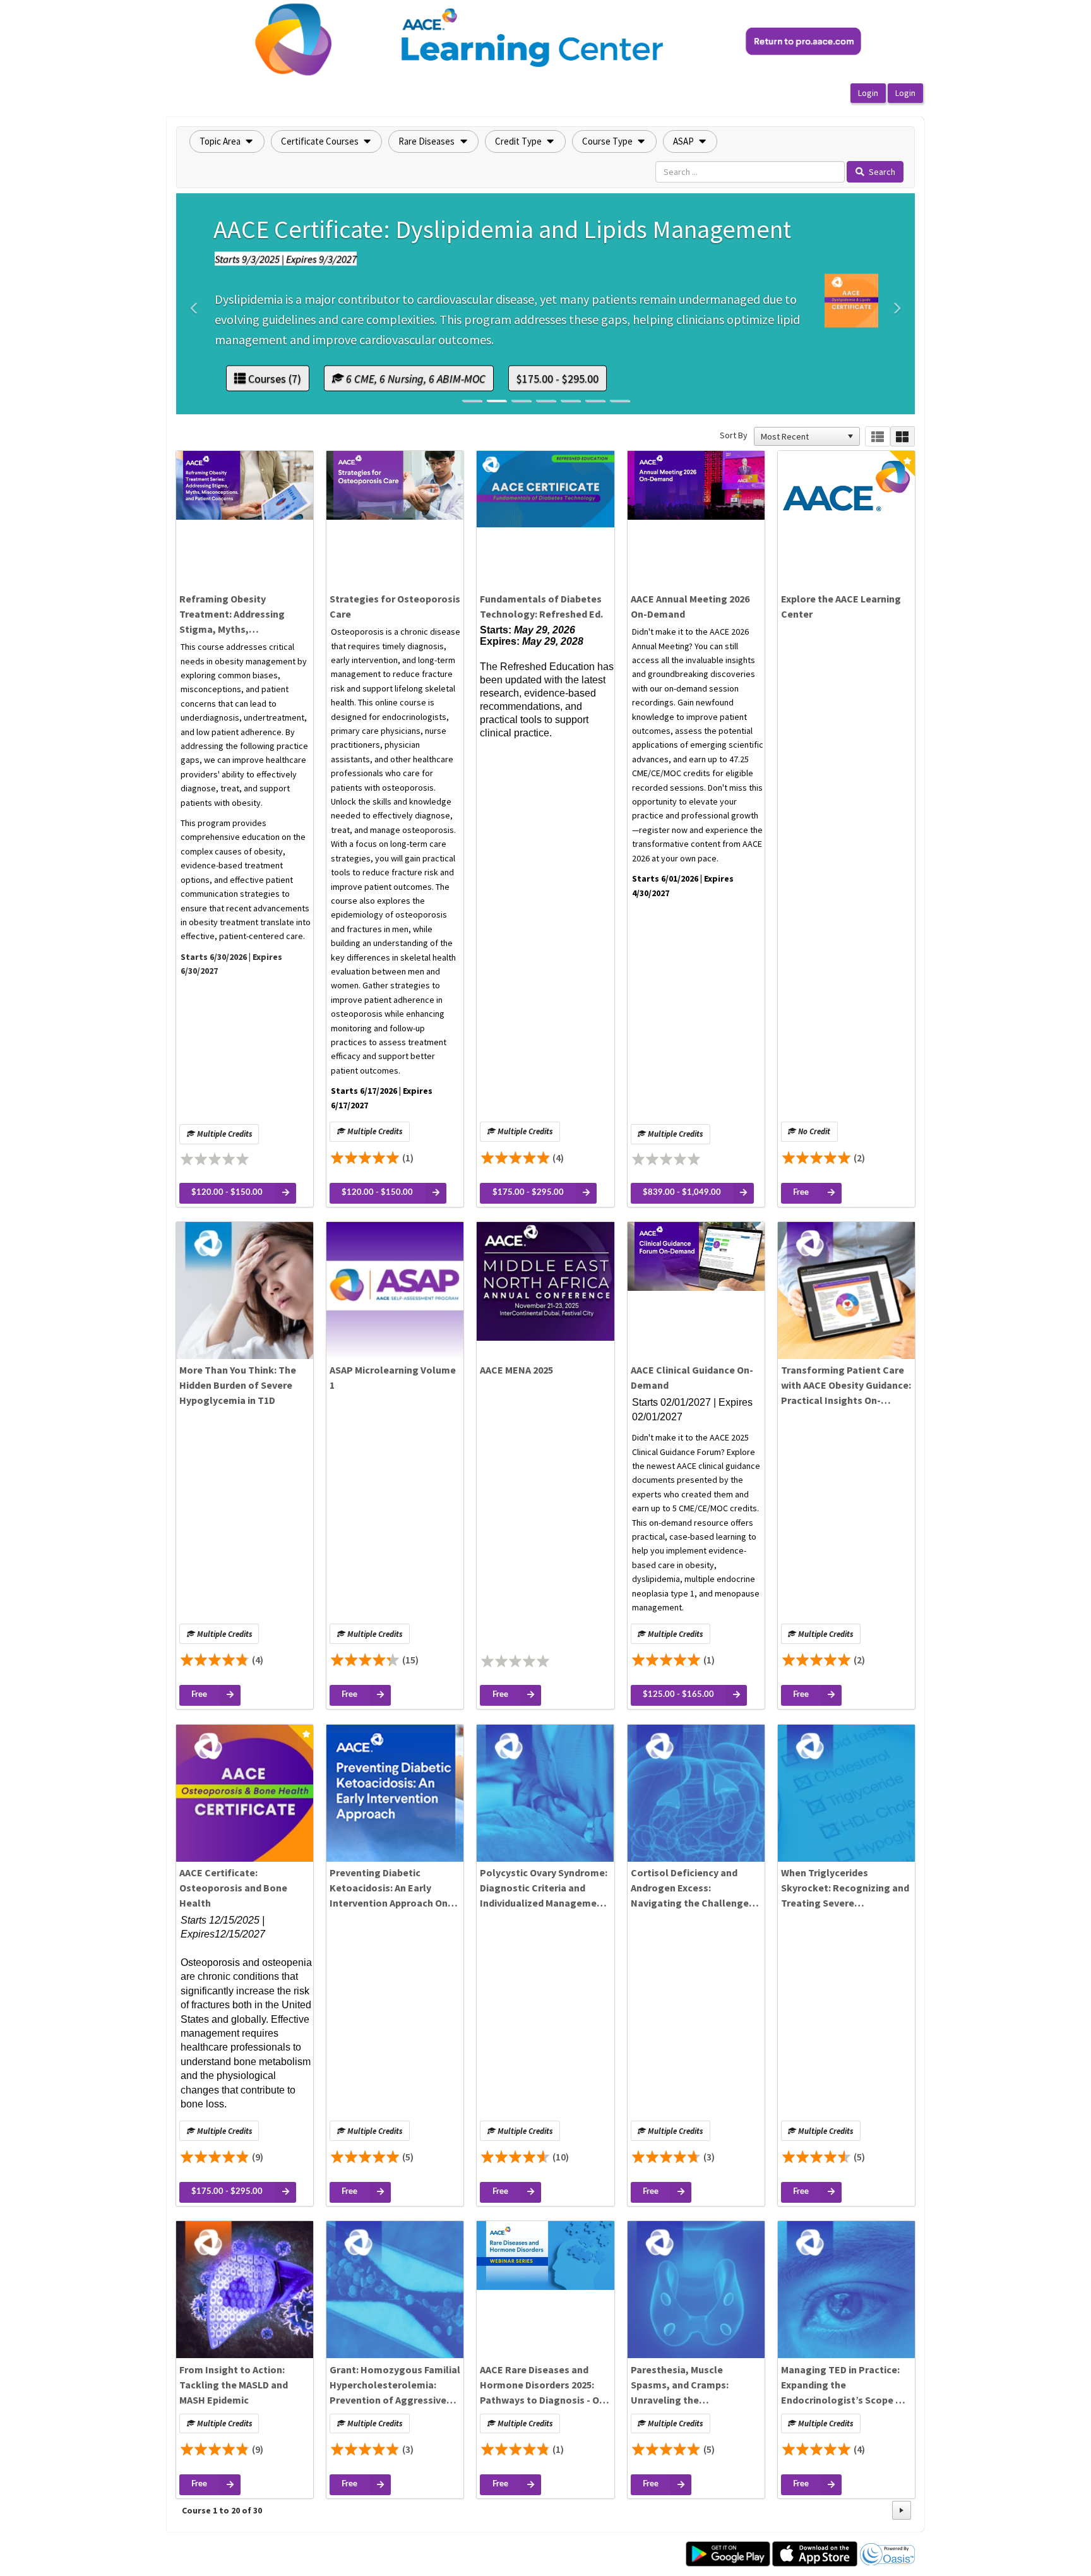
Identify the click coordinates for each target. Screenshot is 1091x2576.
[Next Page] (902, 2510)
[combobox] (801, 436)
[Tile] (903, 437)
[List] (877, 437)
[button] (227, 141)
